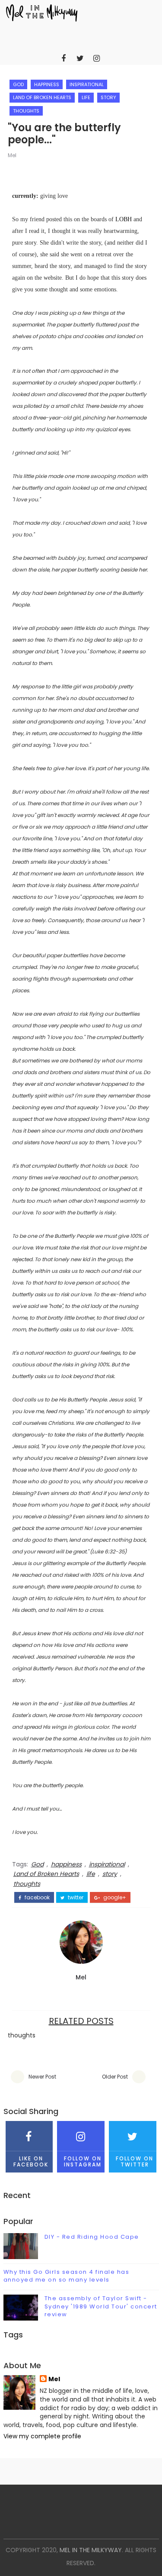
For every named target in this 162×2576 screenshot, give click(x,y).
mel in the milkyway (91, 2550)
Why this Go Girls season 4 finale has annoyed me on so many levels (67, 2276)
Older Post (115, 2077)
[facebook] (64, 58)
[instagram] (96, 58)
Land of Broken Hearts (42, 97)
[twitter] (80, 58)
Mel (12, 155)
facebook (37, 1898)
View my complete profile (42, 2436)
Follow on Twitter (135, 2161)
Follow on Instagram (83, 2161)
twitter (75, 1898)
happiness (47, 84)
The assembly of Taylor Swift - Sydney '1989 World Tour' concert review (101, 2306)
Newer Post (42, 2077)
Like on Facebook (31, 2161)
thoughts (26, 111)
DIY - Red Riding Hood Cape (92, 2237)
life (86, 97)
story (108, 97)
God (18, 84)
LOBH (124, 219)
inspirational (87, 84)
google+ (114, 1898)
